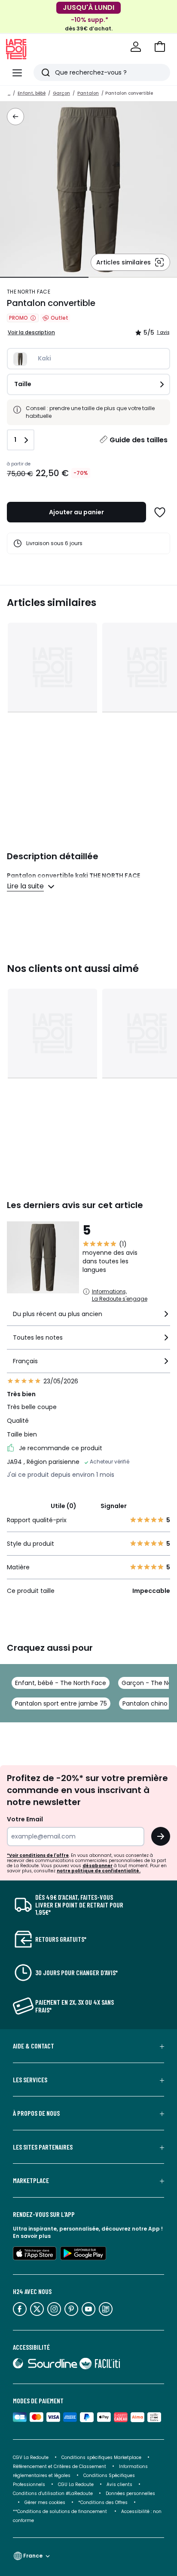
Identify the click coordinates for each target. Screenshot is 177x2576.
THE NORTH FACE (29, 292)
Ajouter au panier (76, 512)
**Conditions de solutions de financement (61, 2512)
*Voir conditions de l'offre (38, 1855)
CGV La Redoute (31, 2458)
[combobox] (88, 1318)
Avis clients (119, 2485)
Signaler (114, 1506)
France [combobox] (33, 2556)
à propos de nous (36, 2113)
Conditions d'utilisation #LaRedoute (53, 2494)
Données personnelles (130, 2494)
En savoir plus (32, 2236)
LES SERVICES (30, 2080)
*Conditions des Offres (103, 2503)
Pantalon (88, 93)
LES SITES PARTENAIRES (43, 2147)
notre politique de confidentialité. (99, 1871)
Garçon (61, 93)
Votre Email (25, 1819)
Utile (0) (64, 1506)
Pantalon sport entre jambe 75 (61, 1703)
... (9, 93)
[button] (160, 47)
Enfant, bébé (32, 93)
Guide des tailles (139, 440)
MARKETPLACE (31, 2180)
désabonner (98, 1866)
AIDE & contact (34, 2046)
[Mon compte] (136, 47)
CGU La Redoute (76, 2485)
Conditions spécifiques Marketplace (101, 2458)
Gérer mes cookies (45, 2503)
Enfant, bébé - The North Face (61, 1683)
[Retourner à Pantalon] (15, 117)
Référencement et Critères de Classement (60, 2467)
